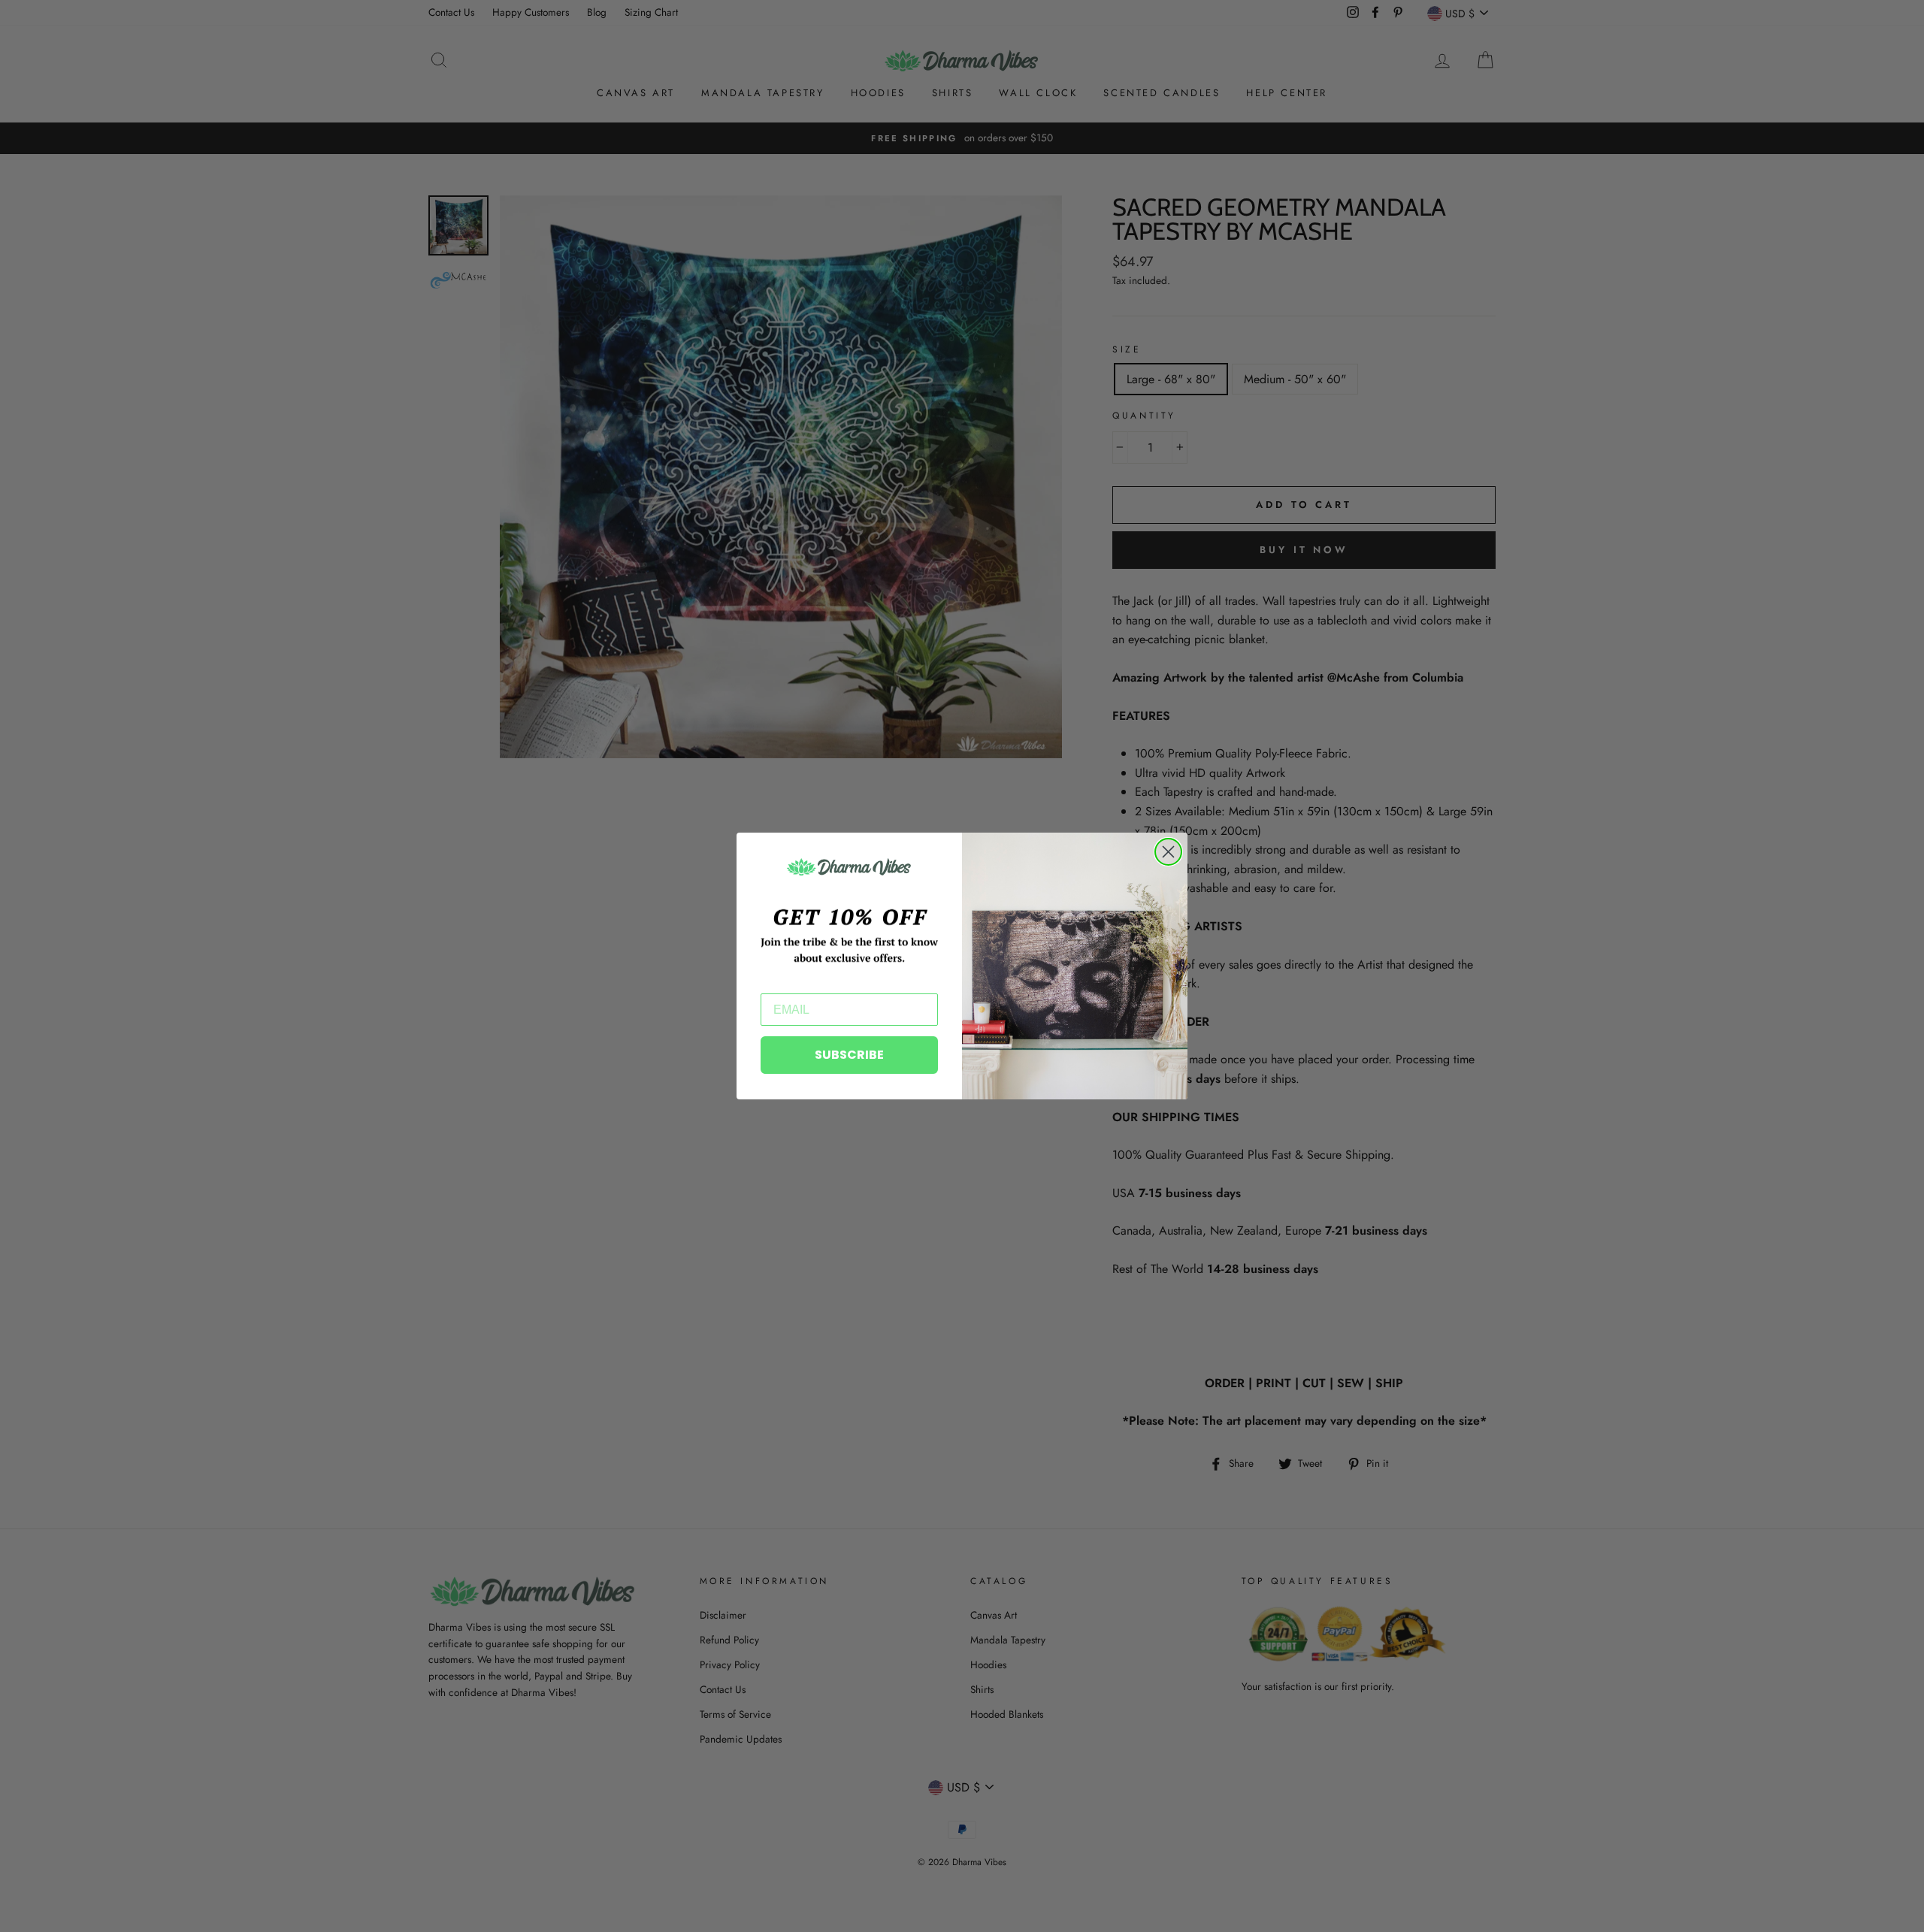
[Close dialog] (1168, 852)
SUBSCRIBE (849, 1055)
